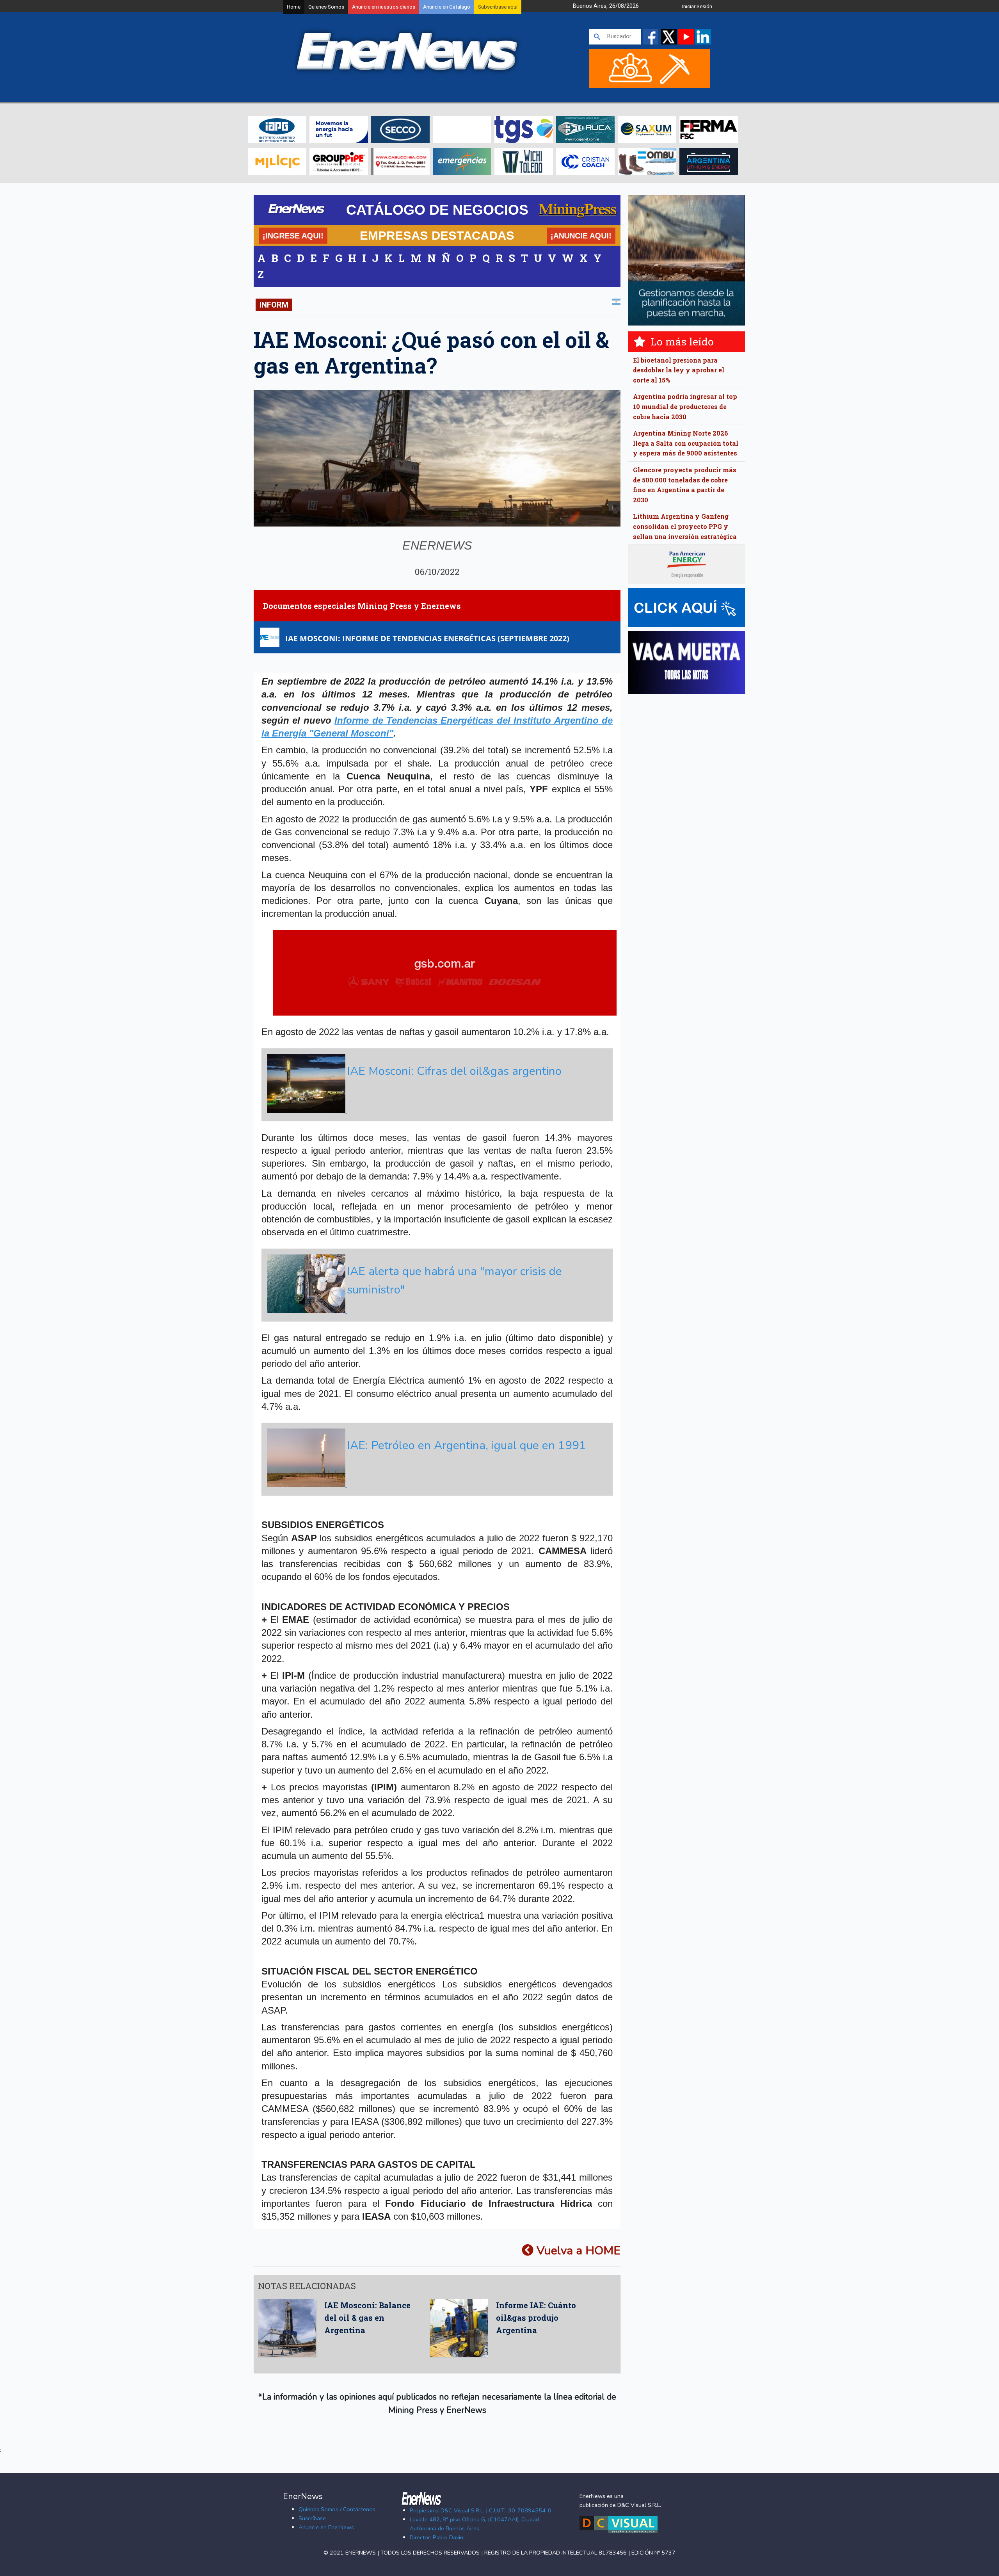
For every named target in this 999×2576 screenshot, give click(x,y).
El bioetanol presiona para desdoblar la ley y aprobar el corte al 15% (679, 370)
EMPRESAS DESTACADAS (437, 235)
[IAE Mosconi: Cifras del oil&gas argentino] (436, 1111)
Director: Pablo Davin (436, 2537)
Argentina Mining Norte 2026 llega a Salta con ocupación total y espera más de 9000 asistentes (686, 443)
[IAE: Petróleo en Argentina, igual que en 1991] (436, 1485)
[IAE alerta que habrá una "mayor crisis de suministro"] (436, 1311)
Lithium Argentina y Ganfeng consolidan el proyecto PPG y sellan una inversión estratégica (685, 526)
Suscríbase (312, 2518)
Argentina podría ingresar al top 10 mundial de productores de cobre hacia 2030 (685, 406)
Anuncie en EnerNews (326, 2527)
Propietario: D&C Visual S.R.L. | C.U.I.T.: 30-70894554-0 (481, 2510)
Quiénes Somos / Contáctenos (337, 2509)
